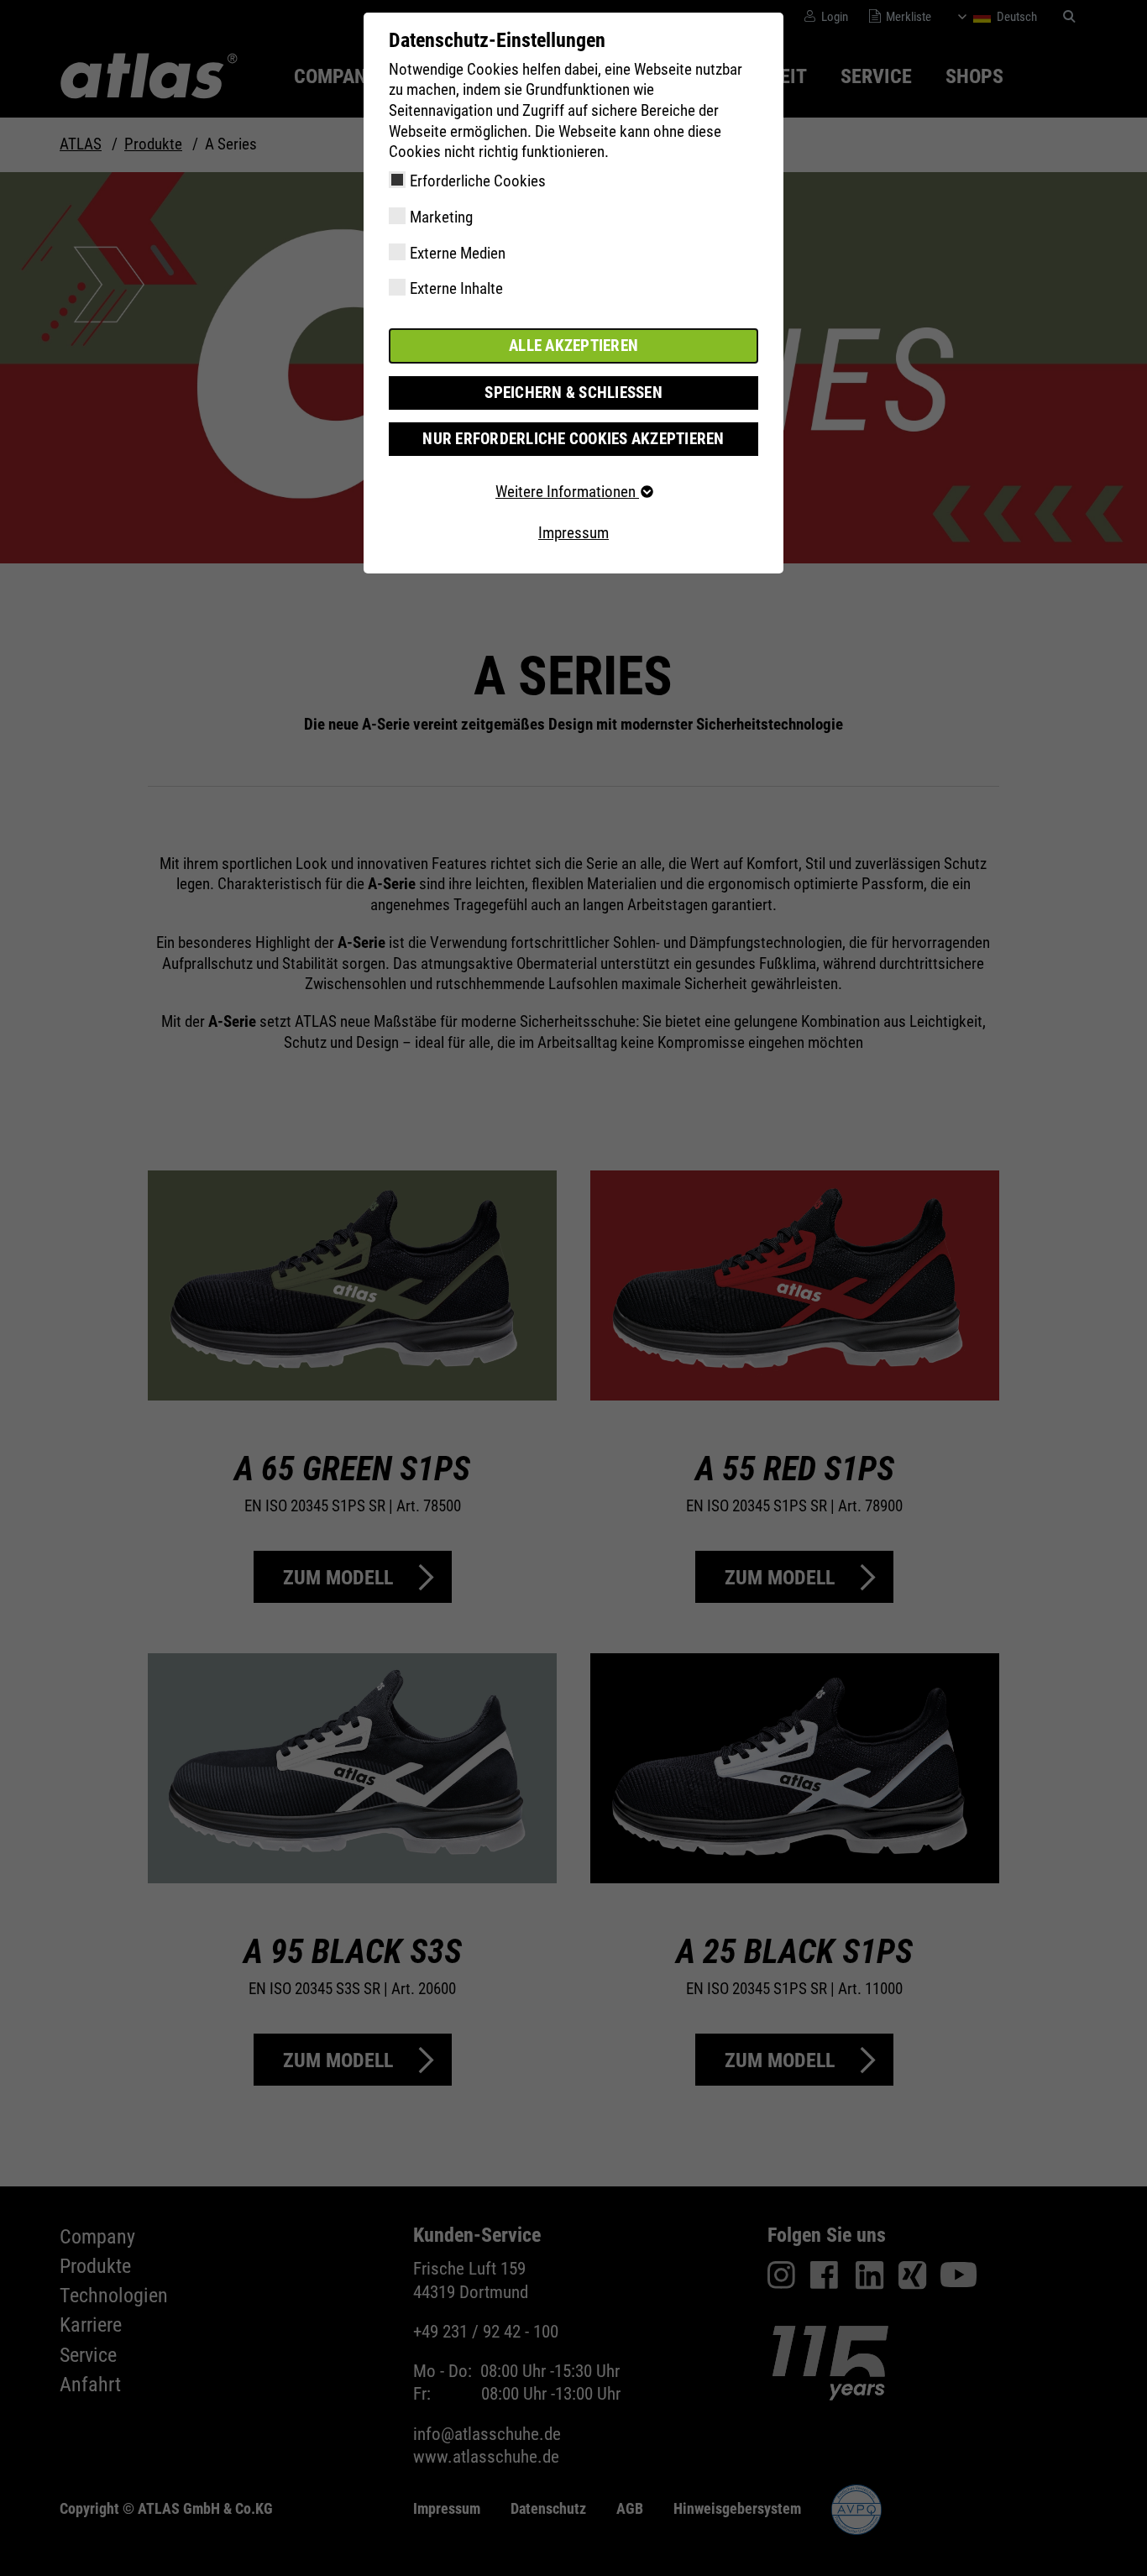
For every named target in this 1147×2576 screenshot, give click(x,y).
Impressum (573, 533)
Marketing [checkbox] (441, 217)
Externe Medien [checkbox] (458, 253)
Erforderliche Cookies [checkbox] (478, 181)
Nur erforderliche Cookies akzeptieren (573, 439)
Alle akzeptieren (573, 346)
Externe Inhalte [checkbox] (456, 288)
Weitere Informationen (567, 492)
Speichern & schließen (573, 393)
